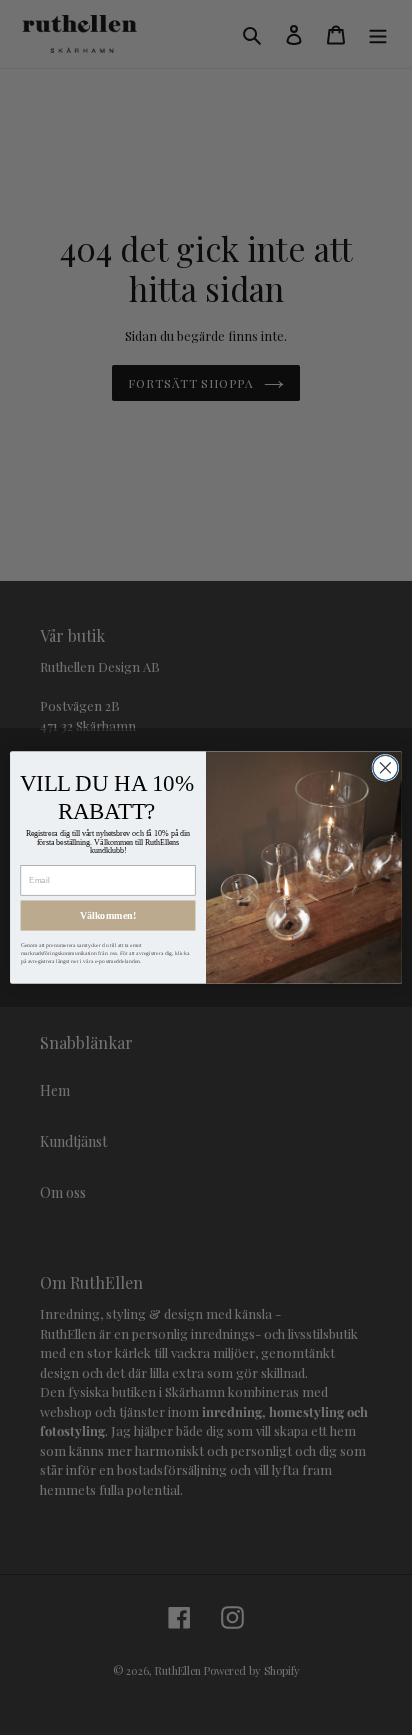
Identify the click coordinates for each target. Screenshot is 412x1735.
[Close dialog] (385, 767)
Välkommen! (108, 915)
